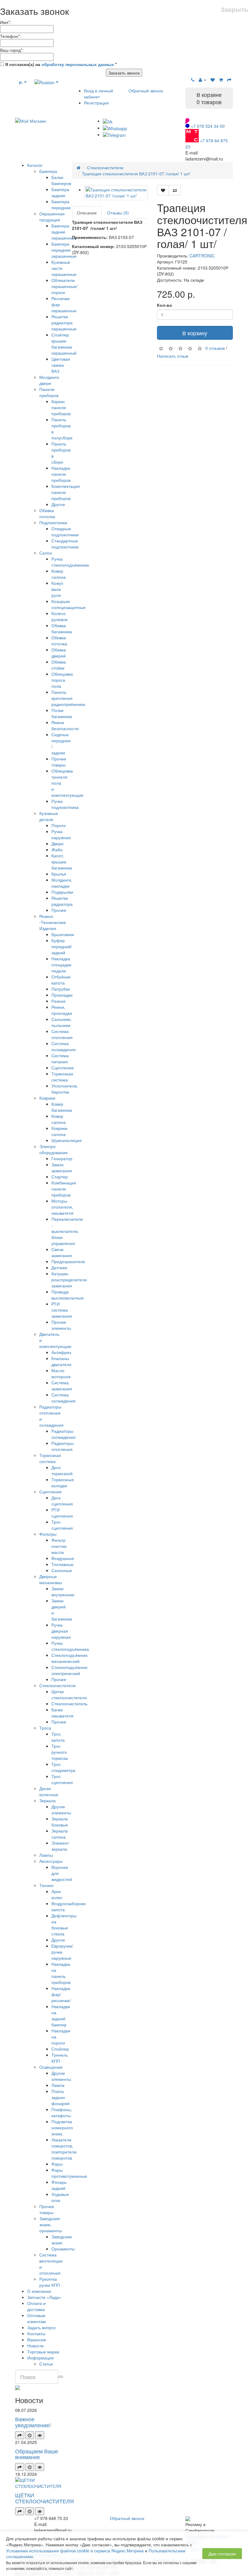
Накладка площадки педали (61, 965)
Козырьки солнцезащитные (69, 604)
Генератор (62, 1158)
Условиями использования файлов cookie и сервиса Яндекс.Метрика (75, 2551)
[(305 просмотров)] (40, 2467)
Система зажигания (62, 1386)
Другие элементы (61, 1809)
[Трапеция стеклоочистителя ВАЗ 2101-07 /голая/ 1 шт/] (116, 193)
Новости (35, 2346)
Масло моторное (61, 1373)
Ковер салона (59, 574)
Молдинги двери (49, 380)
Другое (58, 504)
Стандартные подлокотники (65, 544)
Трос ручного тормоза (60, 1752)
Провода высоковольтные (68, 1295)
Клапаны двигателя (61, 1361)
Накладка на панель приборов (61, 1973)
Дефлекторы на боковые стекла (64, 1925)
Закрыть (234, 9)
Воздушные (63, 1558)
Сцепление (63, 1068)
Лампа (58, 2085)
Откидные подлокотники (65, 531)
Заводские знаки (62, 2240)
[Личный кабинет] (202, 80)
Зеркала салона (60, 1834)
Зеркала (47, 1800)
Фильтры (48, 1534)
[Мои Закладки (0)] (213, 80)
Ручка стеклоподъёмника (70, 562)
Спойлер (60, 2049)
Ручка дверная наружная (61, 1631)
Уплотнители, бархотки (65, 1089)
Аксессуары (51, 1861)
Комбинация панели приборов (64, 1189)
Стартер (60, 1177)
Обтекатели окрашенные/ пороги (65, 286)
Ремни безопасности (65, 725)
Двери (57, 843)
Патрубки (61, 989)
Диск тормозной (62, 1470)
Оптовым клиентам (37, 2318)
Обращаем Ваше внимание (37, 2454)
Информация (41, 2358)
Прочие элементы (61, 1325)
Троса (45, 1728)
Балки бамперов (61, 180)
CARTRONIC (202, 256)
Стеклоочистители (57, 1685)
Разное (59, 1001)
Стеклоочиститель (69, 1704)
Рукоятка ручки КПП (50, 2282)
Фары (57, 2164)
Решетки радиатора (62, 901)
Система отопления (62, 1034)
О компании (39, 2291)
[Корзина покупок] (221, 80)
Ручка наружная (61, 834)
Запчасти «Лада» (44, 2297)
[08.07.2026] (30, 2435)
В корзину (195, 333)
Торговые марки (43, 2352)
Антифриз (61, 1352)
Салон (46, 553)
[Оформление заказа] (229, 80)
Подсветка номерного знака (62, 2127)
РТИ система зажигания (62, 1310)
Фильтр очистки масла (59, 1546)
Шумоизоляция (67, 1140)
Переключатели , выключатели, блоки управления (67, 1231)
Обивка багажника (62, 628)
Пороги (59, 825)
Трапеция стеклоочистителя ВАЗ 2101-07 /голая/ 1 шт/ (136, 174)
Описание (87, 213)
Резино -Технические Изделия (53, 922)
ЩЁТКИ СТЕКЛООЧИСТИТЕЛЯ (44, 2498)
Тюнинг (47, 1885)
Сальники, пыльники (62, 1022)
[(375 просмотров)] (40, 2511)
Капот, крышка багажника (62, 862)
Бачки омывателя (62, 1713)
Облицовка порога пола (62, 680)
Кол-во (165, 305)
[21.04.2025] (30, 2467)
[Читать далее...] (20, 2435)
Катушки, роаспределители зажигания (69, 1280)
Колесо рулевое (60, 616)
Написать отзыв (173, 356)
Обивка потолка (47, 513)
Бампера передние (61, 204)
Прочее (59, 910)
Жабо (57, 849)
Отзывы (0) (118, 213)
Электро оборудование (54, 1149)
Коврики (47, 1098)
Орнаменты (63, 2249)
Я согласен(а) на (60, 64)
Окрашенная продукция (52, 217)
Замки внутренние (63, 1591)
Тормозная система (62, 1077)
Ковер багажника (62, 1107)
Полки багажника (62, 713)
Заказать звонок (124, 73)
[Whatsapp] (115, 128)
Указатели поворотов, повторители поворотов (64, 2149)
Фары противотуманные (69, 2173)
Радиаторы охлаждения (64, 1434)
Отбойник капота (61, 980)
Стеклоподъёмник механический (69, 1658)
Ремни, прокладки (62, 1010)
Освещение (51, 2067)
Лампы (46, 1855)
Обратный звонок (146, 91)
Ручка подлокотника (65, 804)
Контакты (36, 2333)
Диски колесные (49, 1791)
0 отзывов (215, 348)
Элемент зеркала (60, 1846)
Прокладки (62, 995)
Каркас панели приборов (61, 407)
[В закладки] (163, 190)
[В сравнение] (175, 190)
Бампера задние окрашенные (64, 232)
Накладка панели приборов (61, 474)
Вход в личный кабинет (99, 94)
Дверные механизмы (51, 1579)
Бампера (48, 171)
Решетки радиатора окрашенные (64, 323)
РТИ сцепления (62, 1513)
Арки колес (57, 1894)
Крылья (59, 874)
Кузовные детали (49, 816)
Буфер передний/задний (62, 946)
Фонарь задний (59, 2185)
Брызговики (63, 934)
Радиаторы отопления (62, 1446)
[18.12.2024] (30, 2511)
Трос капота (58, 1737)
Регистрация (96, 103)
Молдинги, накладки (62, 883)
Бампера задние (60, 192)
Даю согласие (222, 2554)
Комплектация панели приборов (66, 492)
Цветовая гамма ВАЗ (61, 365)
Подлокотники (53, 522)
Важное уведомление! (33, 2422)
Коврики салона (59, 1131)
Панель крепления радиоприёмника (68, 698)
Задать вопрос (42, 2327)
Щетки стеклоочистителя (69, 1694)
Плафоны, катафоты (62, 2112)
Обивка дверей (59, 653)
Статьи (46, 2364)
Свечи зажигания (62, 1252)
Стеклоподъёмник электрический (69, 1670)
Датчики (59, 1267)
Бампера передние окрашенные (64, 250)
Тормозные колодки (63, 1482)
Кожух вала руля (57, 589)
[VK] (108, 121)
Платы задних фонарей (60, 2097)
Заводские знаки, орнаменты (51, 2224)
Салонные (62, 1570)
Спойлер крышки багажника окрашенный (64, 344)
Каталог (35, 165)
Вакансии (37, 2339)
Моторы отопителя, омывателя (62, 1207)
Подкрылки (62, 892)
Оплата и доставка (36, 2306)
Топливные (62, 1564)
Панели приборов (49, 392)
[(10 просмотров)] (40, 2435)
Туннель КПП (60, 2058)
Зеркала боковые (60, 1822)
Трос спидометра (63, 1767)
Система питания (60, 1058)
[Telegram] (114, 134)
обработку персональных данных (78, 64)
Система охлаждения (64, 1046)
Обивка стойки (59, 665)
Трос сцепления (62, 1525)
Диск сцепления (62, 1501)
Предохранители (68, 1261)
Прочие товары (59, 762)
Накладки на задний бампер (61, 2015)
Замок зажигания (62, 1167)
